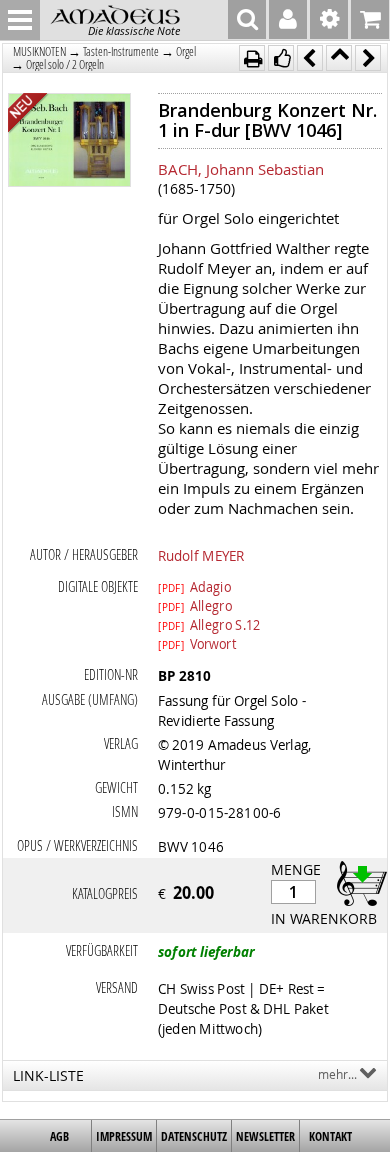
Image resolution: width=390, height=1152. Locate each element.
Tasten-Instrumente (121, 51)
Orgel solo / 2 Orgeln (65, 64)
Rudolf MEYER (201, 555)
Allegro (195, 605)
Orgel (186, 51)
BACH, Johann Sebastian (241, 169)
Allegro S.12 (209, 624)
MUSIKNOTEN (39, 51)
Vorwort (197, 643)
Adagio (194, 586)
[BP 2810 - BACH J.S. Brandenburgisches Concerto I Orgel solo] (69, 142)
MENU (20, 20)
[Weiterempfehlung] (281, 58)
